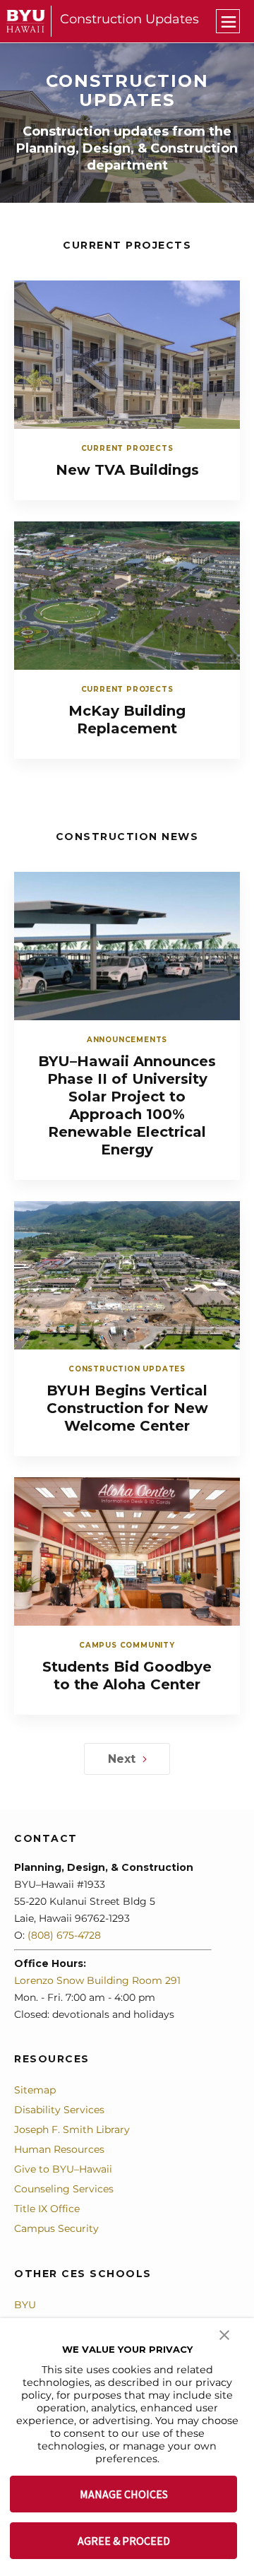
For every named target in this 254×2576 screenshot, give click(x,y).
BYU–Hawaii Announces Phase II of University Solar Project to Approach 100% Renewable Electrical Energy (127, 1105)
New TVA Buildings (127, 470)
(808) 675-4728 (64, 1935)
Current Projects (127, 448)
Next (122, 1759)
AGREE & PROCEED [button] (124, 2541)
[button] (224, 2334)
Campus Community (127, 1645)
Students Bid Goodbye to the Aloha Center (127, 1676)
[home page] (26, 21)
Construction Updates (129, 19)
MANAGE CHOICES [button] (124, 2494)
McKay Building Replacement (127, 720)
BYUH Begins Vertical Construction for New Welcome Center (127, 1408)
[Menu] (228, 21)
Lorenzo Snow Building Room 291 (97, 1980)
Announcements (127, 1040)
